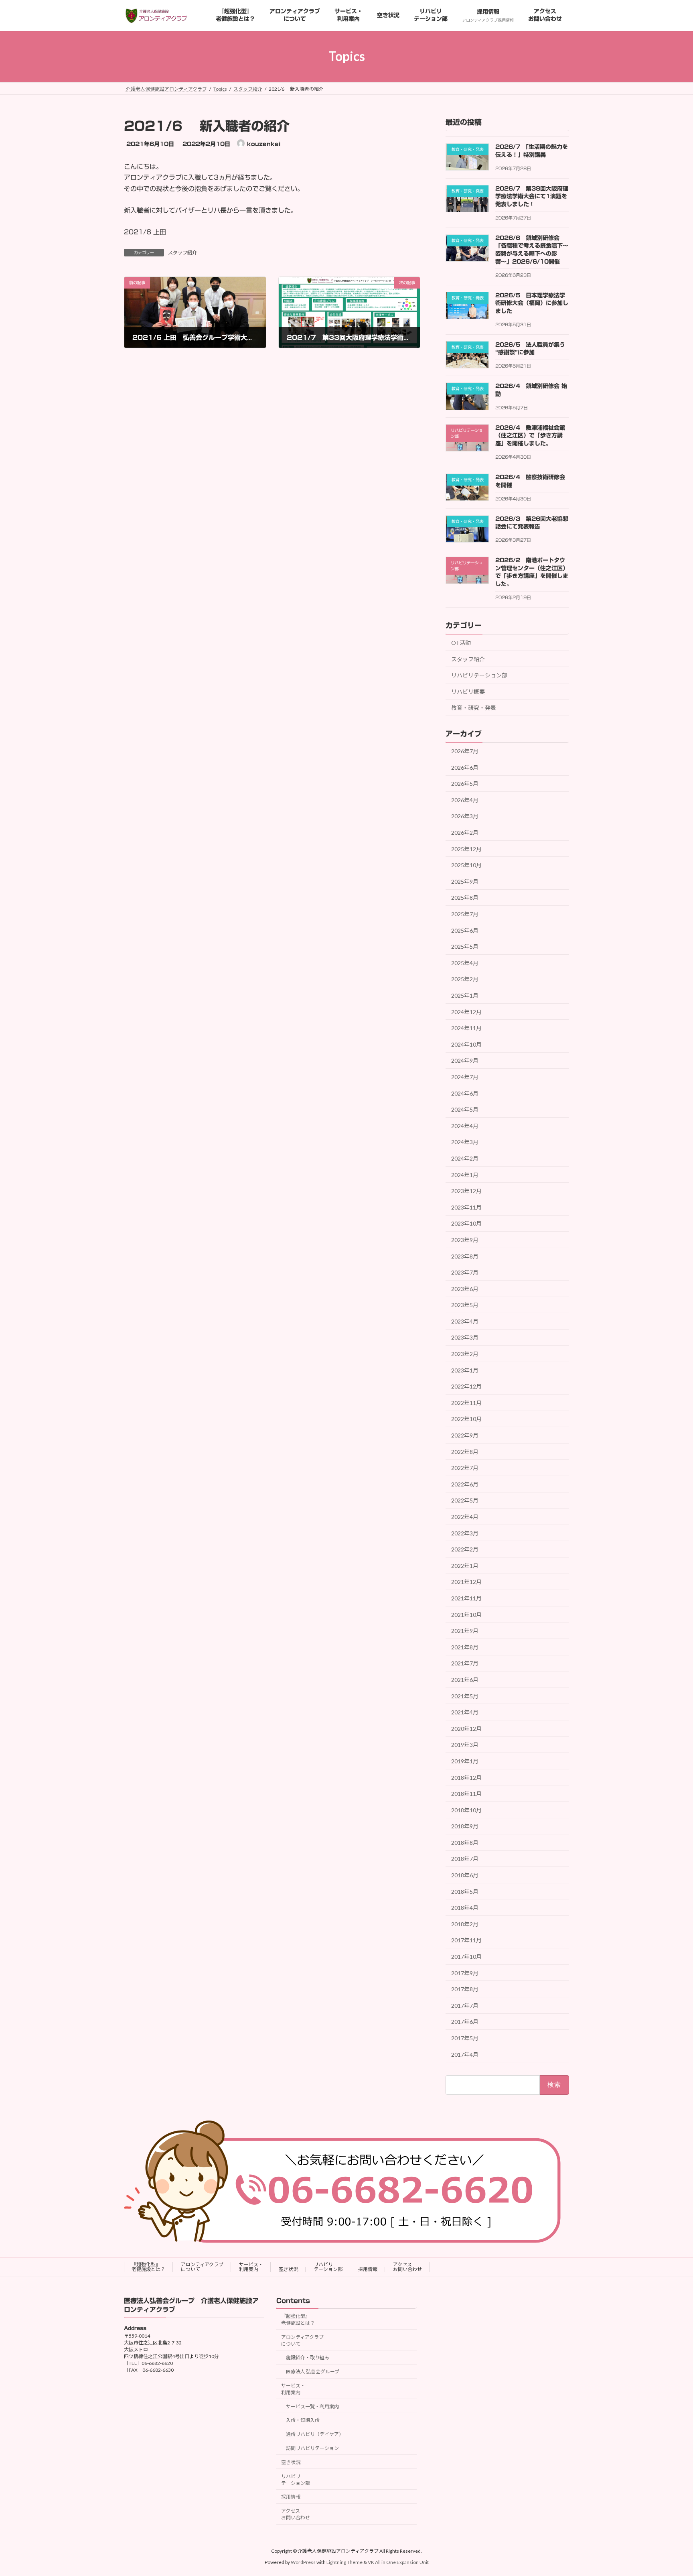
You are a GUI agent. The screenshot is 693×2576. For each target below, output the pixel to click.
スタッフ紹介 (182, 252)
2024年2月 (465, 1158)
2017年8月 (465, 1989)
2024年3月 (465, 1142)
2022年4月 (465, 1517)
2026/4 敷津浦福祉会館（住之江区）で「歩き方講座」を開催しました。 (530, 436)
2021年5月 (465, 1696)
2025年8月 (465, 898)
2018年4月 (465, 1908)
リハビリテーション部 (479, 675)
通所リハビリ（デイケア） (315, 2434)
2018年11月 (466, 1794)
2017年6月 (465, 2022)
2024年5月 (465, 1109)
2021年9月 (465, 1631)
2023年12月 (466, 1191)
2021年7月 (465, 1663)
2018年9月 (465, 1826)
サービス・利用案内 (251, 2267)
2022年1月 (465, 1566)
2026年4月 (465, 800)
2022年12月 (466, 1386)
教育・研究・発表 (474, 708)
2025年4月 (465, 963)
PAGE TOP (670, 2491)
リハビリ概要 (468, 691)
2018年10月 (466, 1810)
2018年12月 (466, 1777)
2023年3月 (465, 1337)
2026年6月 (465, 767)
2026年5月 (465, 784)
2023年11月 (466, 1207)
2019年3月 (465, 1745)
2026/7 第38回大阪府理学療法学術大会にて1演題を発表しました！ (532, 196)
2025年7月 (465, 914)
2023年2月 (465, 1354)
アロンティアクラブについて (202, 2267)
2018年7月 (465, 1859)
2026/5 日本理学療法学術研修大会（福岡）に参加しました (532, 303)
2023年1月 (465, 1370)
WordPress (303, 2562)
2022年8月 (465, 1451)
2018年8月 (465, 1843)
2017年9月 (465, 1973)
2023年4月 (465, 1321)
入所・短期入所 (303, 2420)
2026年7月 (465, 751)
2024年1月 (465, 1174)
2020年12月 (466, 1728)
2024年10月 (466, 1044)
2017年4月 (465, 2054)
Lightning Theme (344, 2562)
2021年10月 (466, 1614)
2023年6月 (465, 1288)
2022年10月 (466, 1419)
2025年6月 (465, 930)
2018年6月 (465, 1875)
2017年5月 (465, 2038)
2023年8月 (465, 1256)
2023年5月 (465, 1305)
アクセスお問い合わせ (407, 2267)
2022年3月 (465, 1533)
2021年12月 (466, 1582)
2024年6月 (465, 1093)
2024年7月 (465, 1077)
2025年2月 (465, 979)
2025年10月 (466, 865)
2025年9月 (465, 881)
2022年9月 (465, 1435)
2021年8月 (465, 1647)
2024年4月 (465, 1126)
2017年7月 (465, 2006)
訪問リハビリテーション (312, 2448)
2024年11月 (466, 1028)
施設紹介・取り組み (308, 2357)
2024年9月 (465, 1060)
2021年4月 (465, 1712)
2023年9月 (465, 1240)
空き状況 (288, 2269)
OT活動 (461, 643)
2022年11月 (466, 1403)
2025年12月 (466, 849)
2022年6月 (465, 1484)
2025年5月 (465, 946)
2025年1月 (465, 995)
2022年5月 (465, 1500)
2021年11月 (466, 1598)
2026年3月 (465, 816)
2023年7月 (465, 1272)
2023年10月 (466, 1223)
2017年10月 (466, 1957)
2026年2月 (465, 833)
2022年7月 (465, 1468)
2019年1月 (465, 1761)
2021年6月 (465, 1680)
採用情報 (368, 2269)
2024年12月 (466, 1011)
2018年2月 (465, 1924)
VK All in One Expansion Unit (398, 2562)
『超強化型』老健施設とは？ (148, 2267)
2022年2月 (465, 1549)
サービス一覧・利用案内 (312, 2406)
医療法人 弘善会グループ (313, 2372)
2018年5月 (465, 1891)
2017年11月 (466, 1940)
